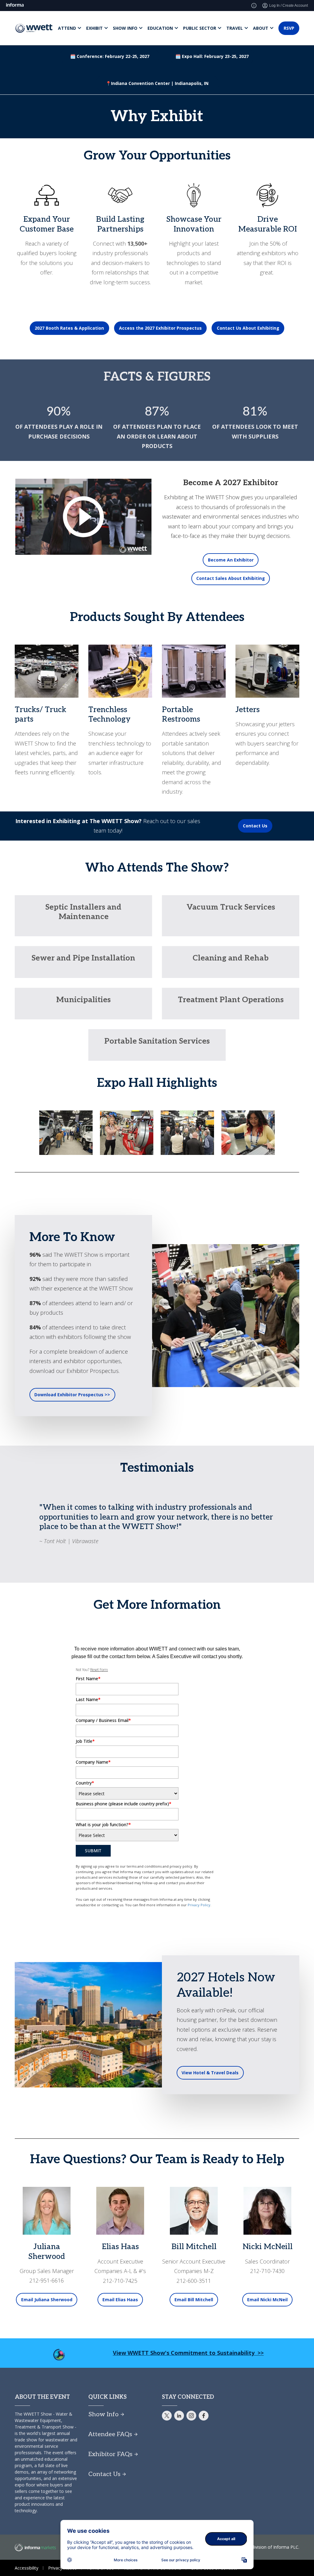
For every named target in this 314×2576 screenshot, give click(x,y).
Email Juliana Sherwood (47, 2300)
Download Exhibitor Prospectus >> (72, 1395)
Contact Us (255, 826)
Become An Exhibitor (231, 560)
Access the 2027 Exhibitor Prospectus (160, 328)
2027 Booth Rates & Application (69, 328)
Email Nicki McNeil (267, 2300)
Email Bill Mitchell (194, 2300)
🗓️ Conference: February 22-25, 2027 (110, 56)
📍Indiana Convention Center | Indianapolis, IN (157, 83)
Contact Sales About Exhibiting (231, 578)
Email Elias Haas (120, 2300)
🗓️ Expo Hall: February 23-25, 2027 (212, 56)
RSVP (289, 28)
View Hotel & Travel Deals (210, 2073)
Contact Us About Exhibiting (248, 328)
